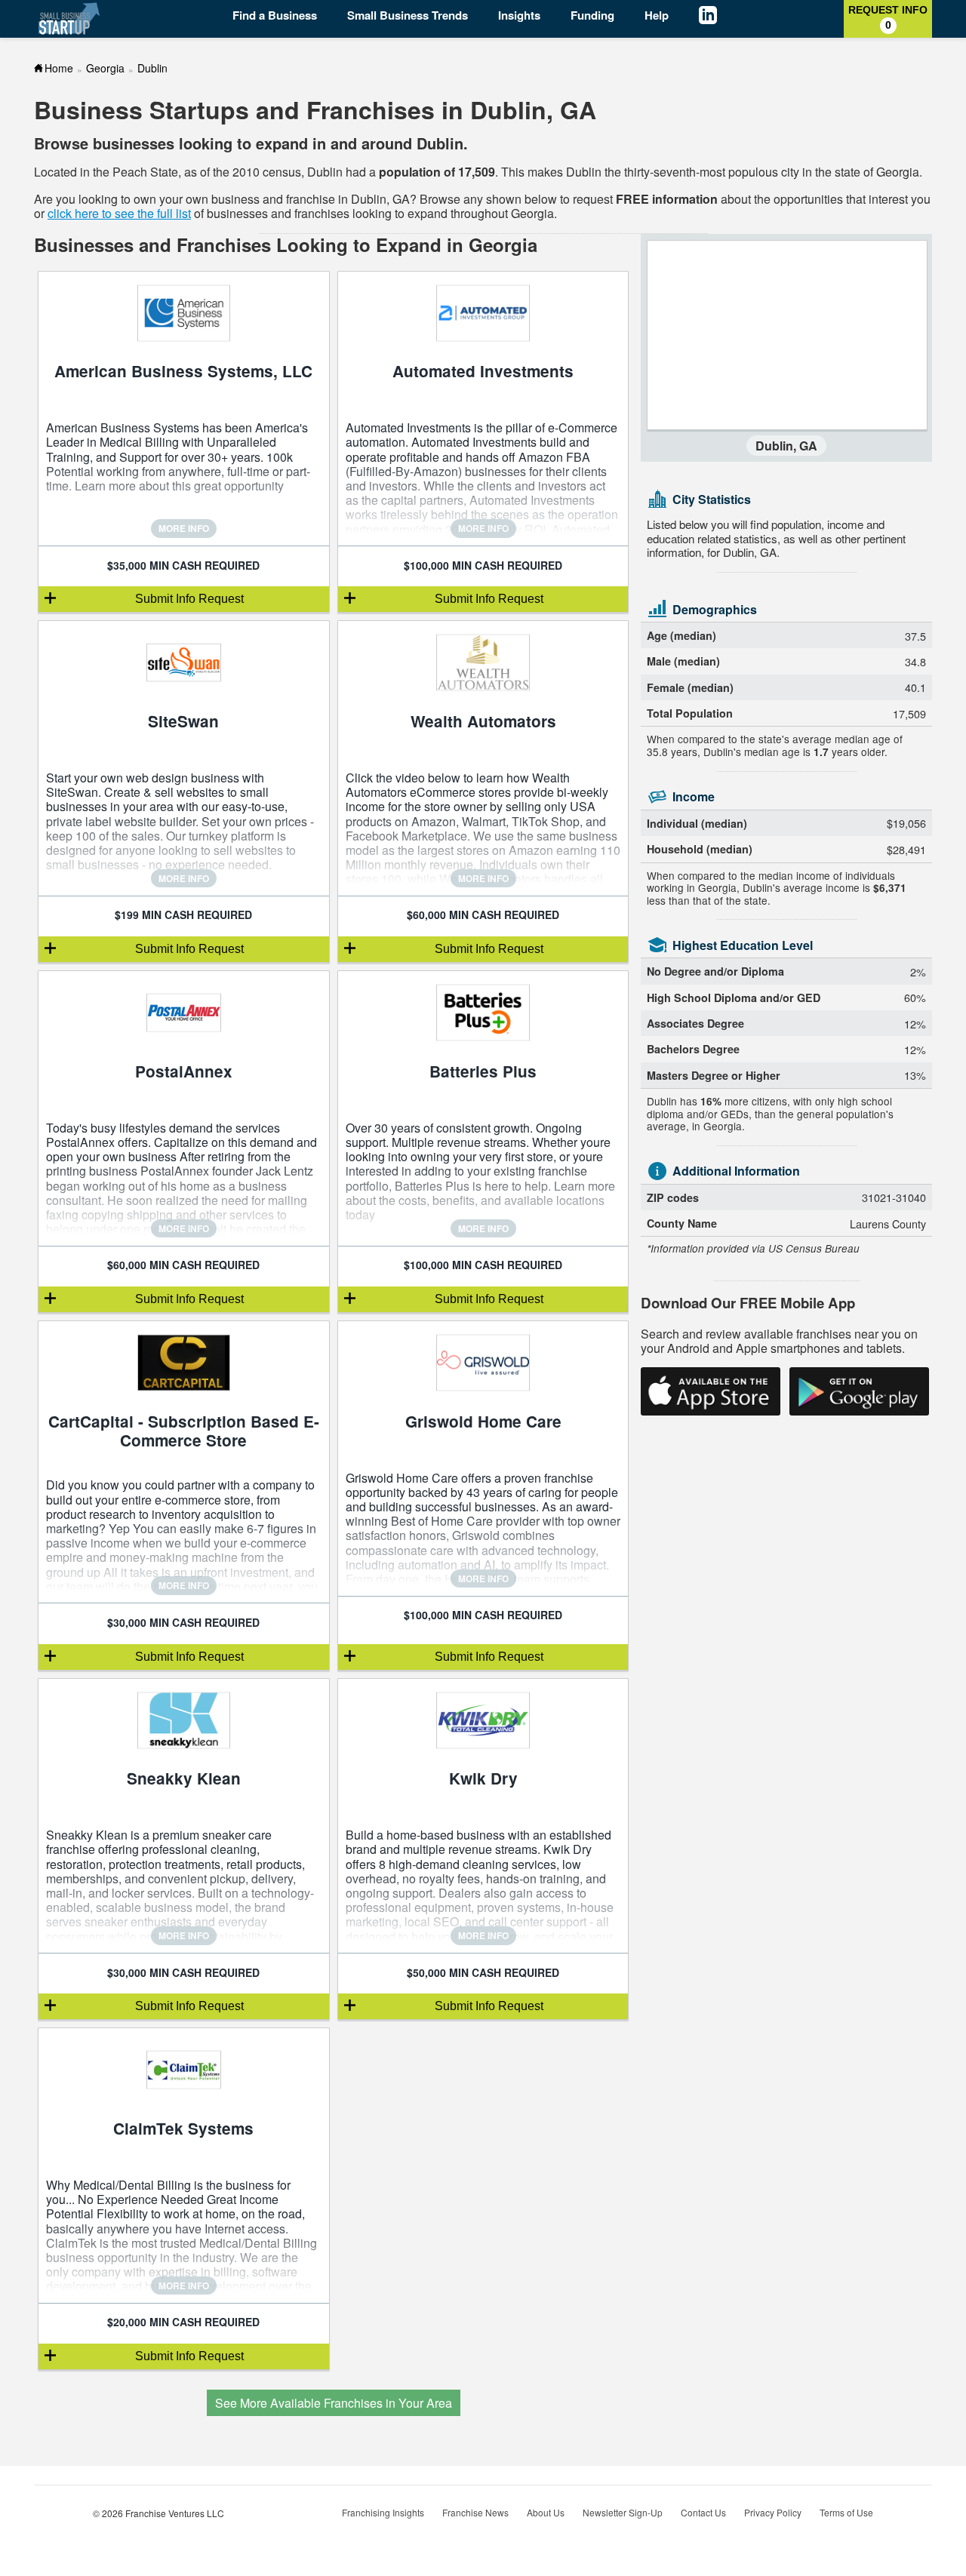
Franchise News (475, 2512)
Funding (592, 15)
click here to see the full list (119, 213)
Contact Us (703, 2512)
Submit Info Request (189, 599)
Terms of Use (846, 2512)
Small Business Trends (408, 15)
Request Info (888, 17)
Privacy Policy (773, 2512)
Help (657, 15)
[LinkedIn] (719, 17)
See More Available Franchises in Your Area (334, 2403)
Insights (519, 15)
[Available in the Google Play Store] (859, 1391)
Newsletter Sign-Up (623, 2512)
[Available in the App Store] (711, 1391)
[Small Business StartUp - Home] (70, 18)
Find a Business (275, 15)
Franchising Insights (383, 2512)
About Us (546, 2512)
